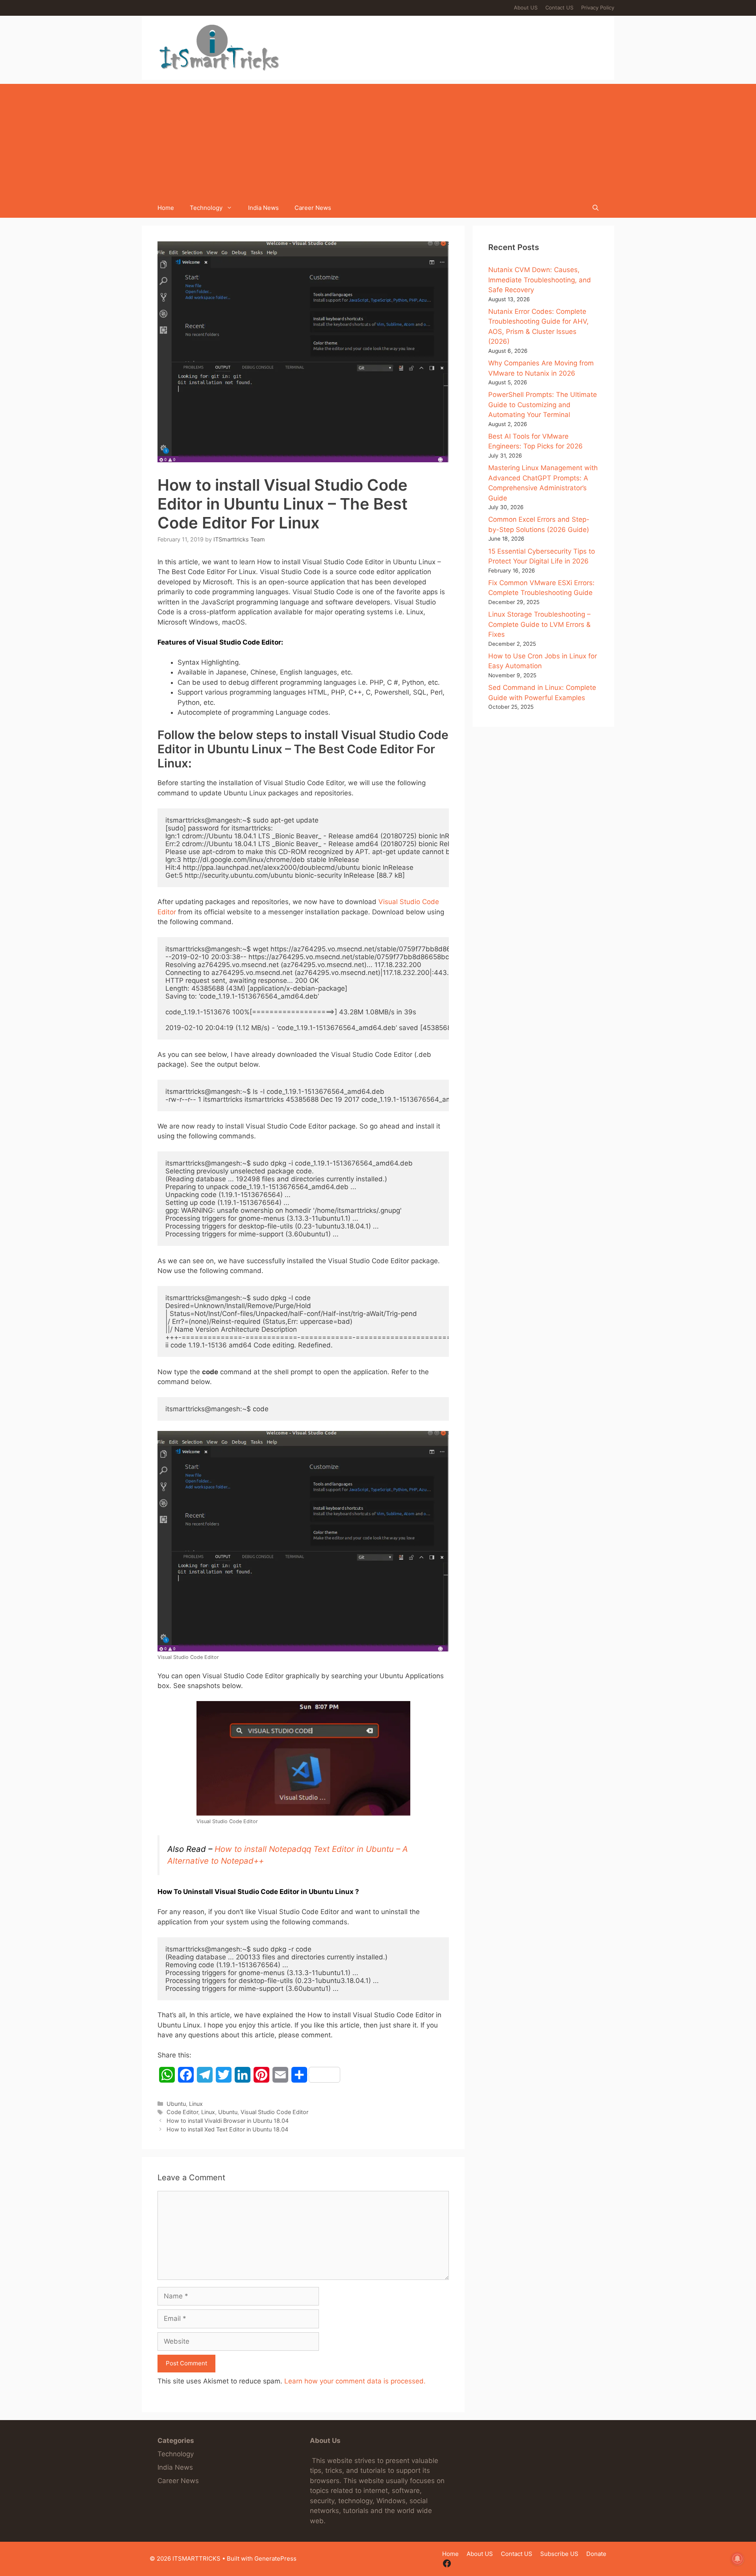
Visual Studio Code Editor (274, 2112)
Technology (206, 208)
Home (166, 208)
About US (526, 7)
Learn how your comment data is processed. (355, 2381)
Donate (596, 2554)
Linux (196, 2104)
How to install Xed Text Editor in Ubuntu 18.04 (227, 2129)
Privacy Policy (598, 7)
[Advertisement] (378, 139)
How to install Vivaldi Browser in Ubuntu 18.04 (228, 2121)
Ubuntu (176, 2104)
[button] (596, 208)
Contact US (559, 7)
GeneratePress (275, 2558)
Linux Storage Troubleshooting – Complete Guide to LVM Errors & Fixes (539, 624)
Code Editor (182, 2112)
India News (263, 208)
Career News (313, 208)
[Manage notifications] (737, 2559)
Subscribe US (559, 2554)
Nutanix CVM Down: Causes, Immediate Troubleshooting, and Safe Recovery (540, 280)
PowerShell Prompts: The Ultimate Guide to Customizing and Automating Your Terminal (543, 405)
